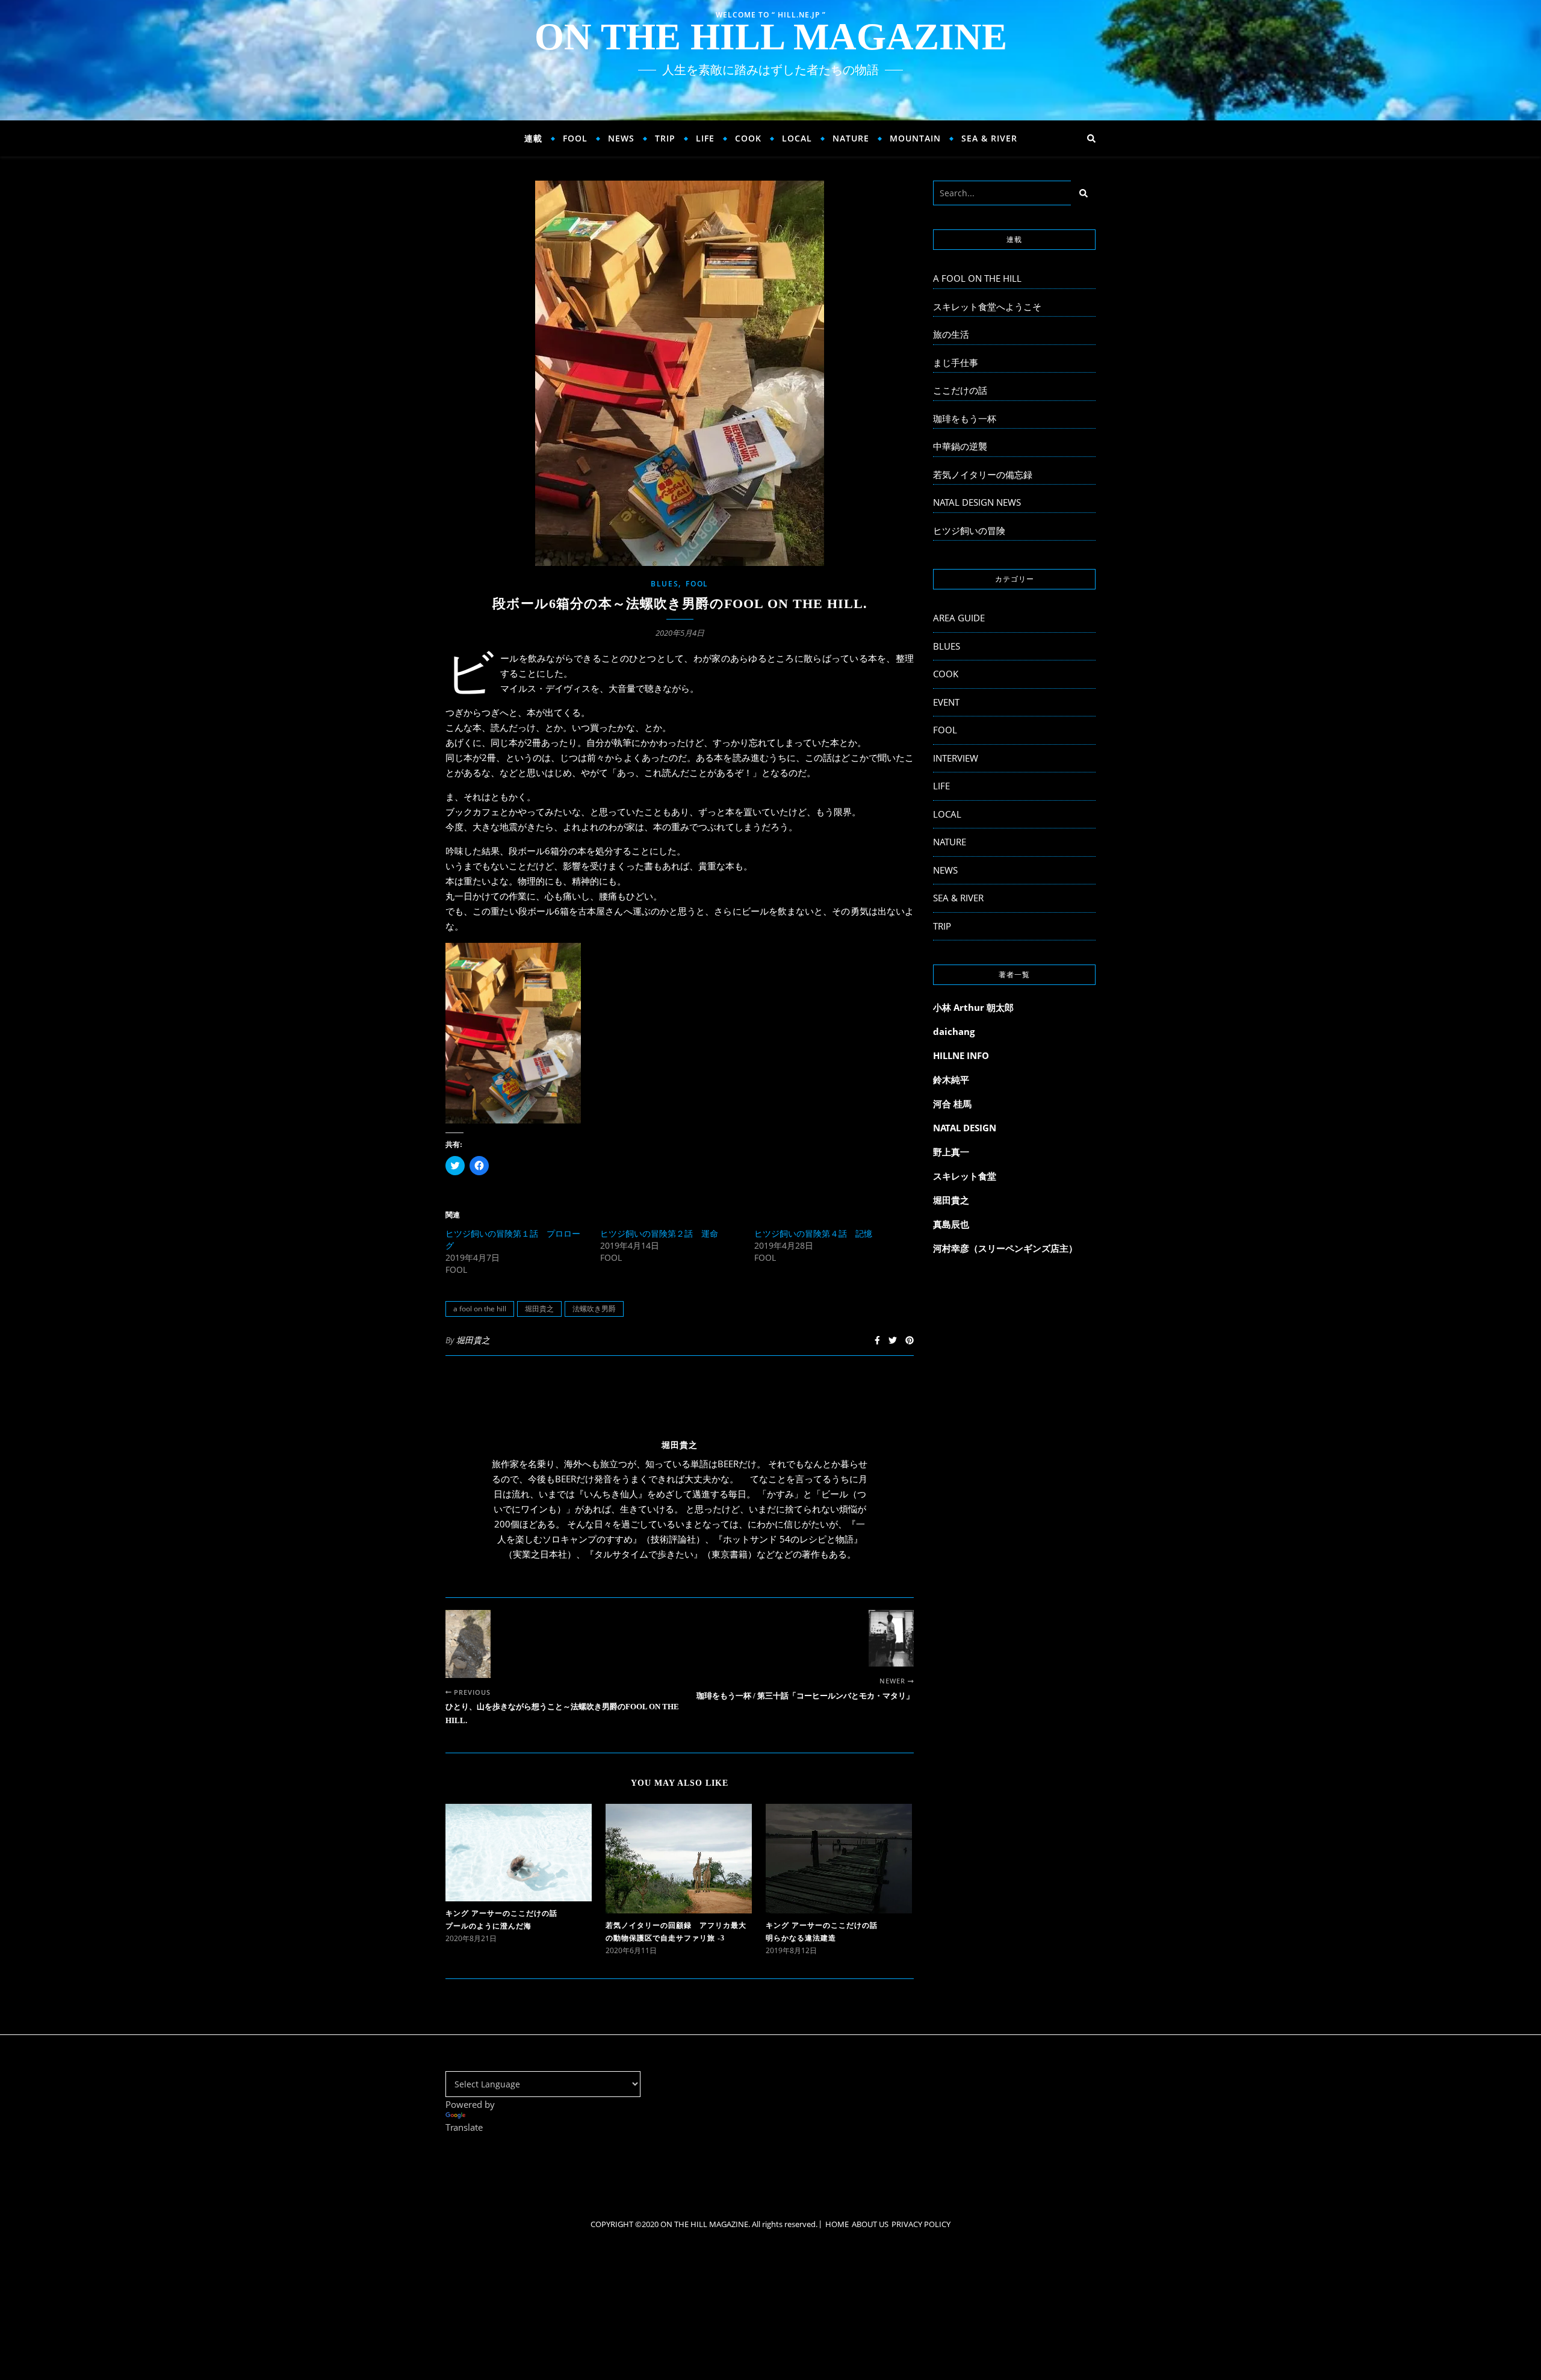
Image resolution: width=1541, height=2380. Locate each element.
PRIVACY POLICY (921, 2224)
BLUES (665, 584)
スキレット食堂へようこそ (987, 306)
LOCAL (797, 138)
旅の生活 (951, 334)
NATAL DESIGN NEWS (977, 502)
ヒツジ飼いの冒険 (969, 530)
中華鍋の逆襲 (960, 446)
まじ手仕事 (956, 362)
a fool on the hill (480, 1309)
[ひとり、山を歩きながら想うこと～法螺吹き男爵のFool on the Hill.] (468, 1644)
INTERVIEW (956, 758)
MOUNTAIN (915, 138)
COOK (748, 138)
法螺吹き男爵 (594, 1309)
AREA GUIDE (959, 618)
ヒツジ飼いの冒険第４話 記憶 (813, 1233)
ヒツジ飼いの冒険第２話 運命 (659, 1233)
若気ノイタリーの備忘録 (983, 474)
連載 (533, 138)
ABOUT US (870, 2224)
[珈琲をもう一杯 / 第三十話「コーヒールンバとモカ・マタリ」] (891, 1638)
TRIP (665, 138)
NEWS (621, 138)
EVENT (946, 702)
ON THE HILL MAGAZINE (771, 37)
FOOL (575, 138)
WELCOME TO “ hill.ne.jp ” (771, 15)
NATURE (851, 138)
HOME (837, 2224)
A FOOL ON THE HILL (977, 278)
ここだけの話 (960, 390)
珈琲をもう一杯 (965, 418)
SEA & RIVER (989, 138)
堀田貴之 (539, 1309)
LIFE (705, 138)
